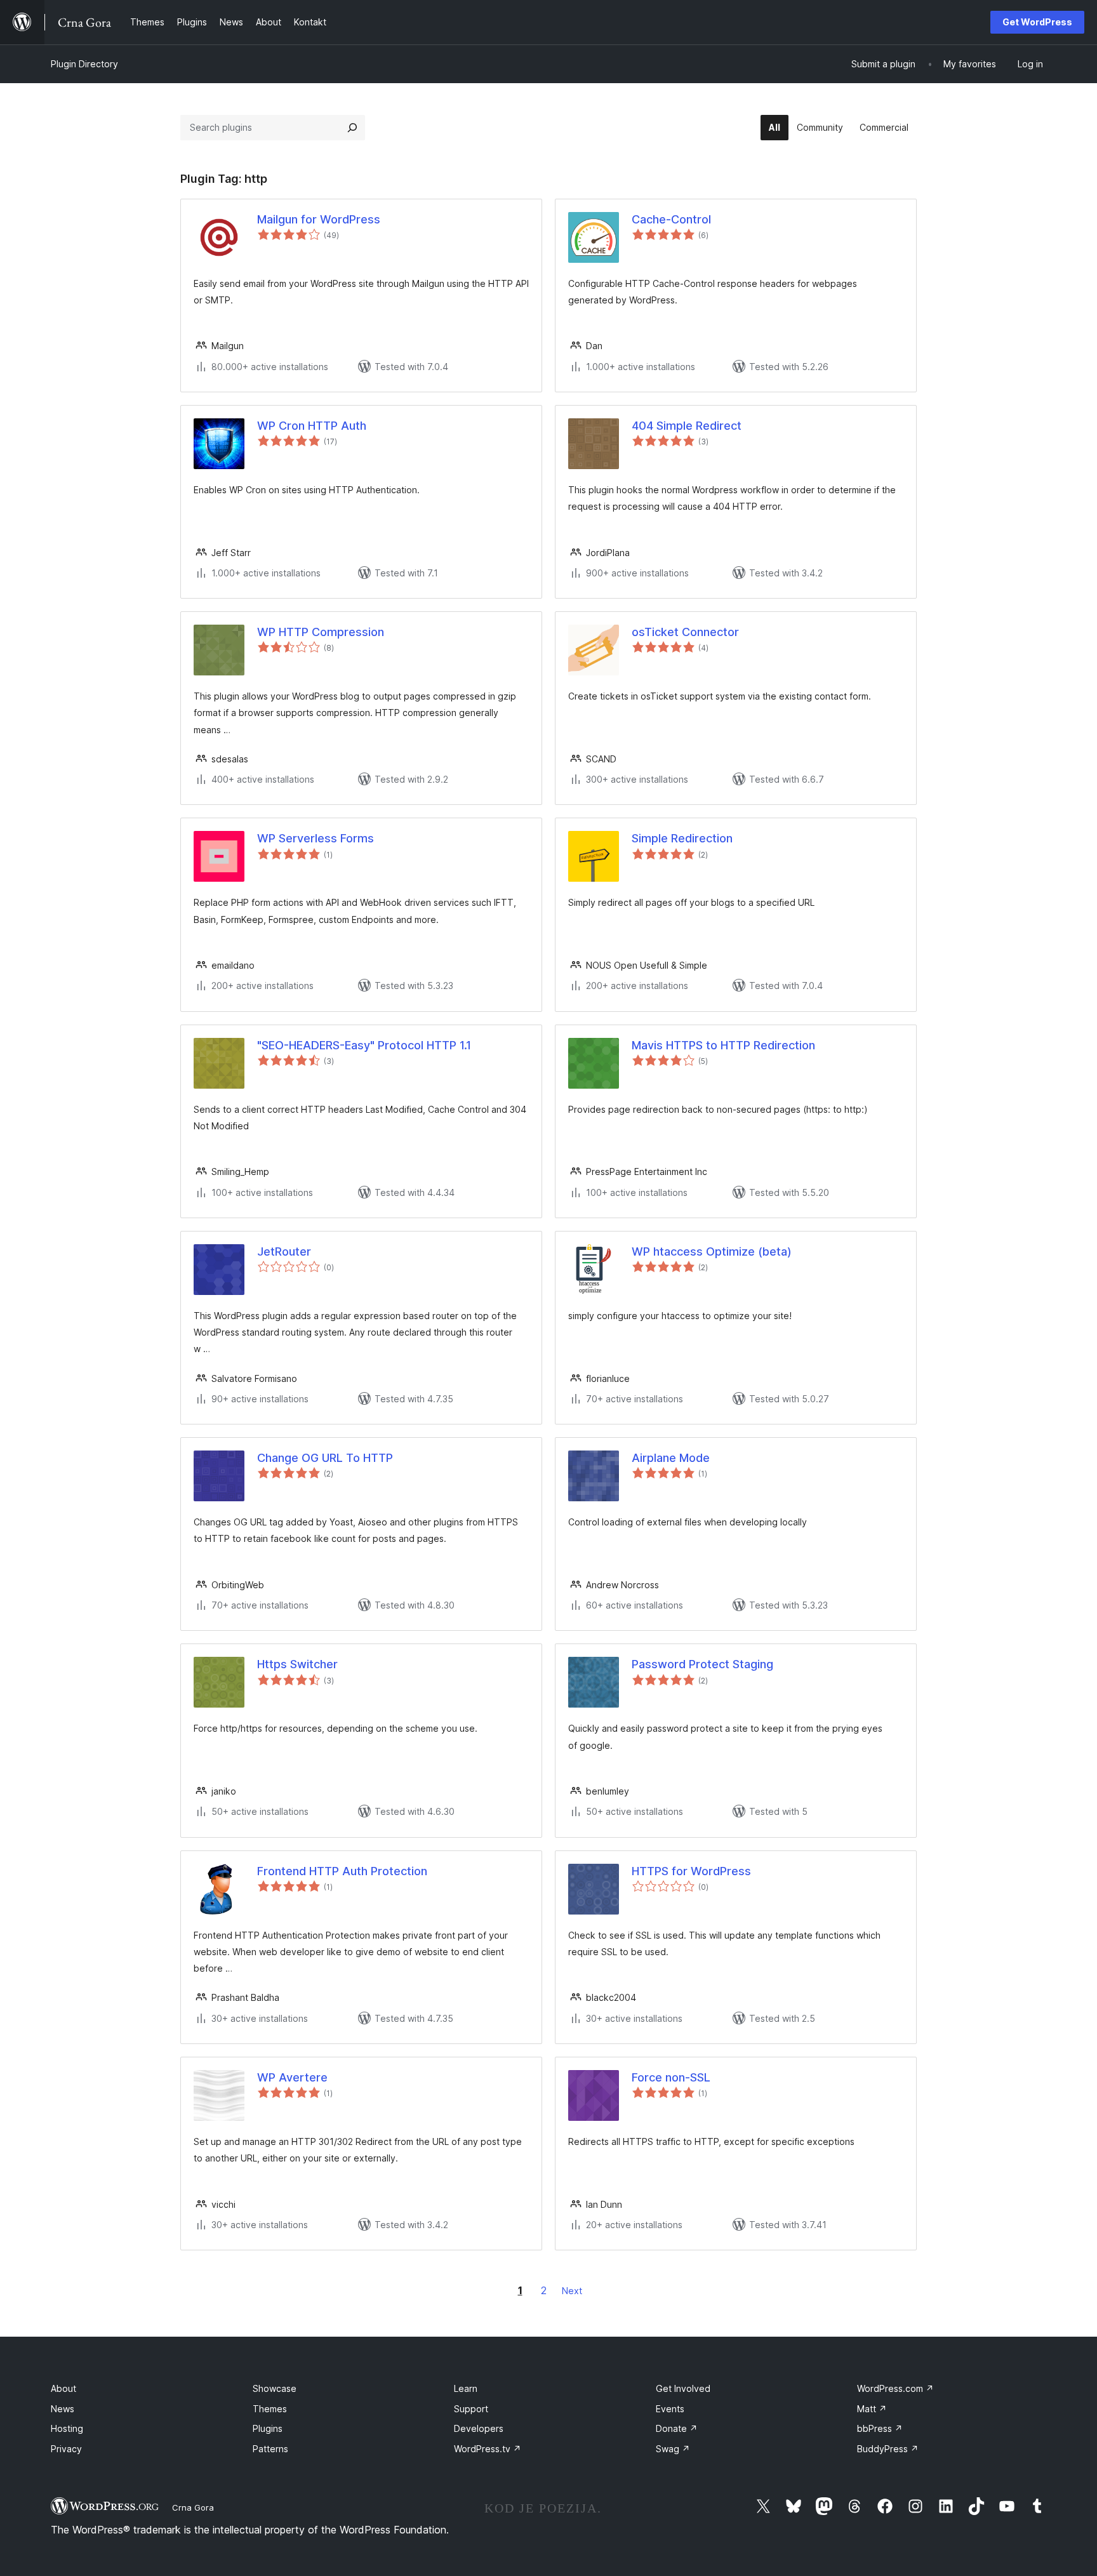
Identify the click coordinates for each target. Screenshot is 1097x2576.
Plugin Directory (84, 64)
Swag (673, 2449)
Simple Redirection (682, 838)
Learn (466, 2388)
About (63, 2388)
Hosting (67, 2428)
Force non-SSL (671, 2077)
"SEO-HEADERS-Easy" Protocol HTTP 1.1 (364, 1045)
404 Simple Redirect (687, 426)
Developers (479, 2428)
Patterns (270, 2449)
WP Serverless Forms (316, 838)
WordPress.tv (488, 2449)
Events (670, 2409)
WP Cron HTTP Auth (312, 426)
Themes (270, 2409)
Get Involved (683, 2388)
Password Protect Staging (702, 1664)
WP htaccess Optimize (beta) (712, 1251)
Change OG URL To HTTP (325, 1458)
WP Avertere (292, 2077)
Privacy (66, 2449)
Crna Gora (193, 2507)
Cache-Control (671, 219)
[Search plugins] (352, 128)
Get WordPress (1037, 22)
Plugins (268, 2428)
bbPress (880, 2428)
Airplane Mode (671, 1458)
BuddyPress (888, 2449)
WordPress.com (895, 2388)
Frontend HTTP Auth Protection (342, 1871)
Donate (677, 2428)
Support (471, 2409)
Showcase (275, 2388)
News (63, 2409)
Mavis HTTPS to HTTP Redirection (723, 1045)
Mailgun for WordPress (319, 219)
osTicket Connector (685, 632)
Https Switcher (297, 1664)
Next (572, 2291)
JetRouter (284, 1251)
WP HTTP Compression (321, 632)
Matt (872, 2409)
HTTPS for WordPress (691, 1871)
